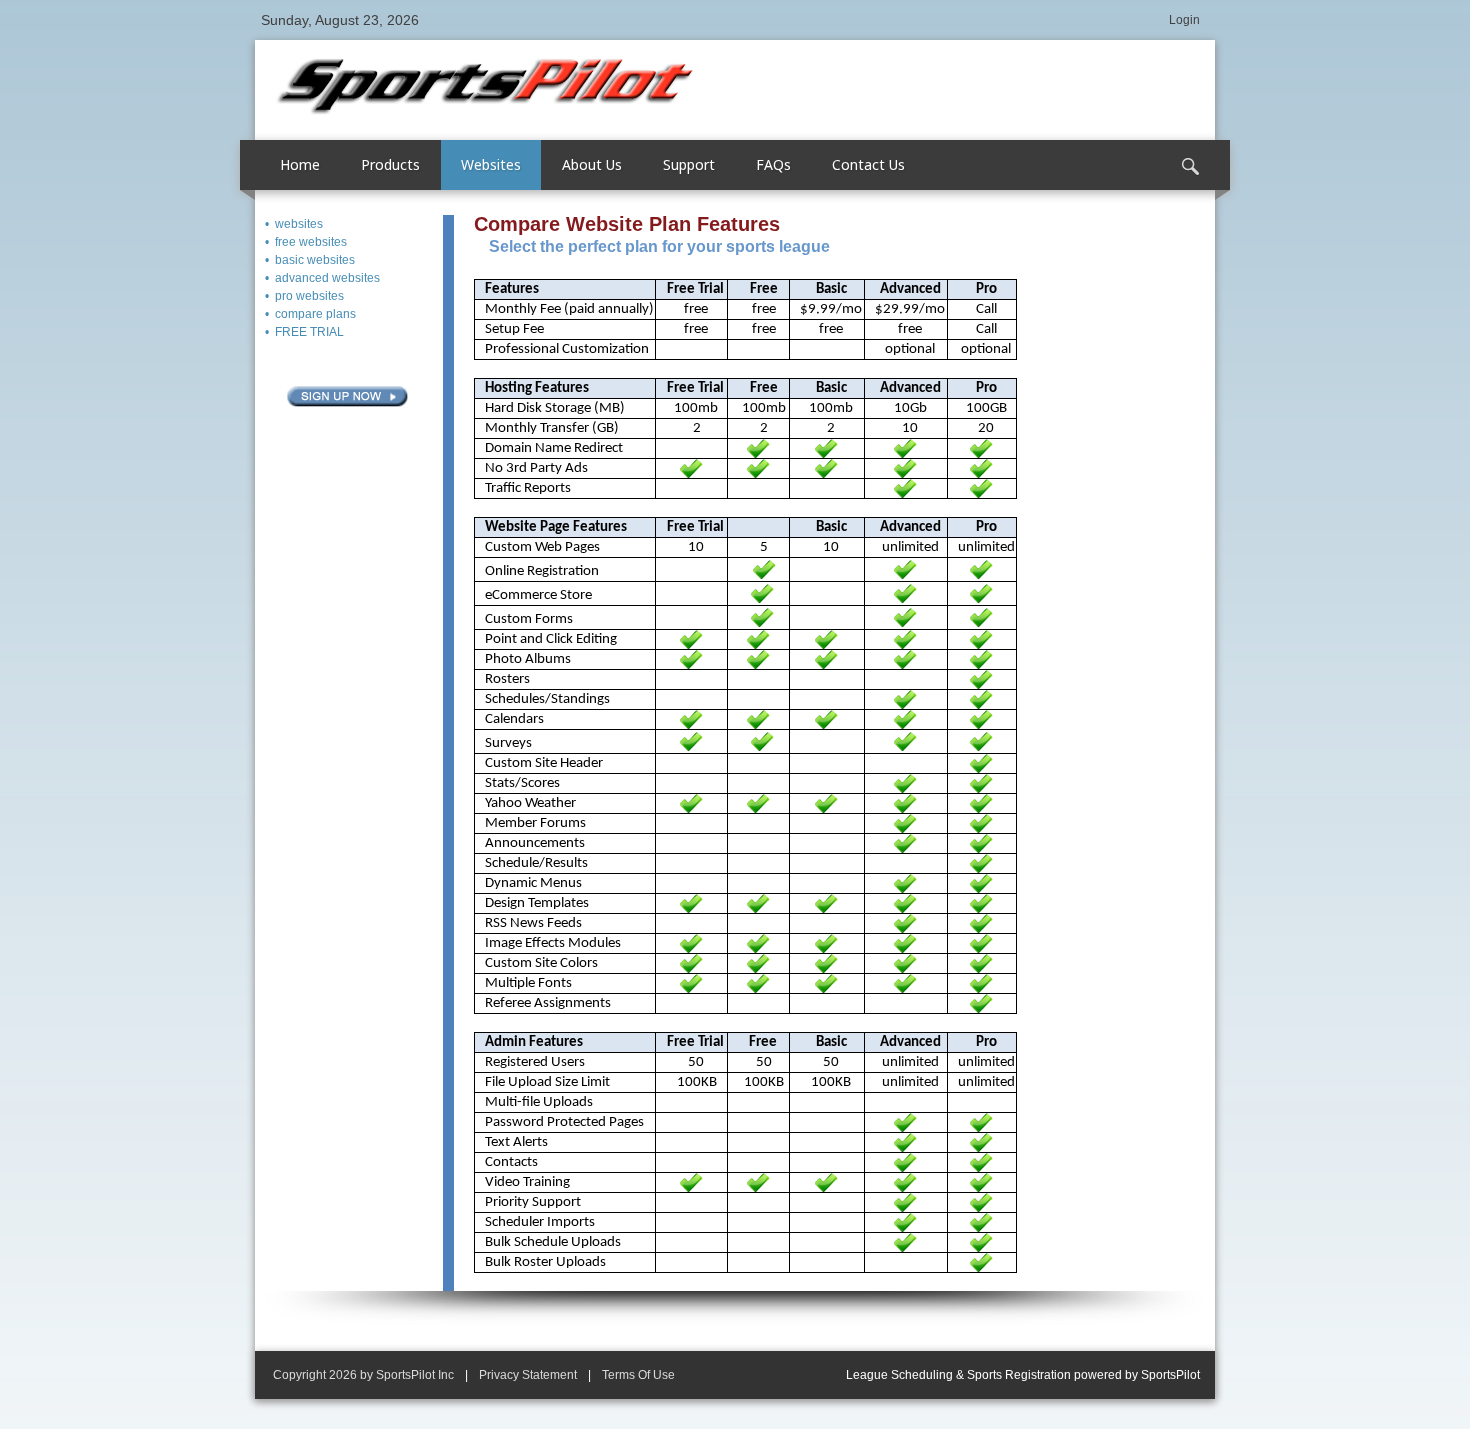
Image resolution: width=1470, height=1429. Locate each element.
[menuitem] (391, 165)
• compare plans (310, 314)
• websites (294, 224)
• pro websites (304, 296)
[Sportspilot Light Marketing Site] (484, 84)
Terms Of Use (638, 1375)
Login (1184, 20)
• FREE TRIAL (304, 332)
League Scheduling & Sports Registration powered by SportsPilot (1023, 1375)
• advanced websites (322, 278)
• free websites (306, 242)
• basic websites (310, 260)
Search (1190, 167)
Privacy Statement (528, 1375)
